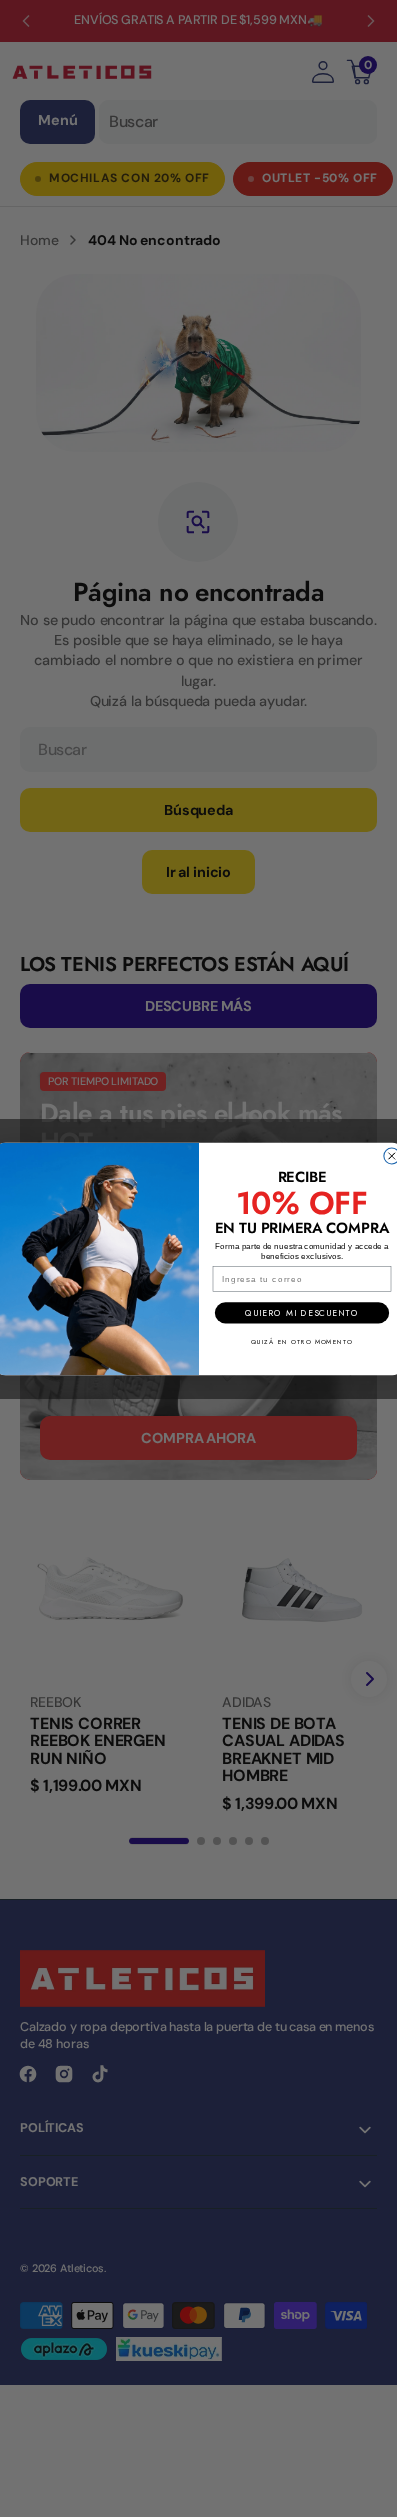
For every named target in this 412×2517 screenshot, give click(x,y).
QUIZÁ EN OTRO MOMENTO (301, 1341)
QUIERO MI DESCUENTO (301, 1312)
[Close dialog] (391, 1156)
